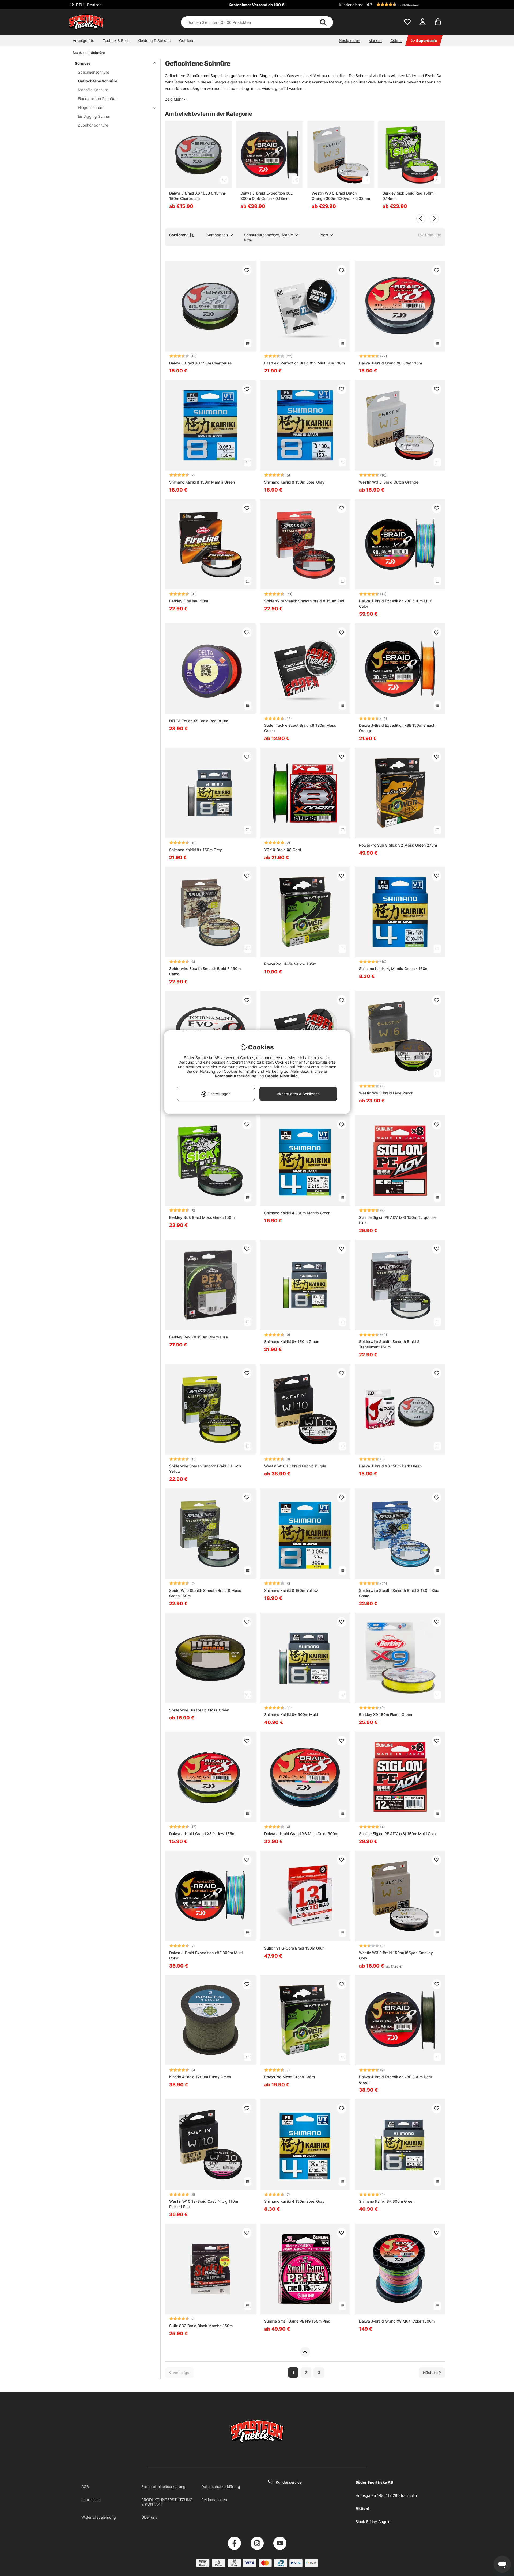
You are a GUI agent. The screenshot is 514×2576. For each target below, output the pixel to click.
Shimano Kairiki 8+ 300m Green (387, 2201)
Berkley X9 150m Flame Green (385, 1715)
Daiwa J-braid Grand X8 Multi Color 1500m (397, 2321)
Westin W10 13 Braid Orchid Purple (295, 1466)
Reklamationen (214, 2500)
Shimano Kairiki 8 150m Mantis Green (202, 482)
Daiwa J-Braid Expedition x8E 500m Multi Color (396, 604)
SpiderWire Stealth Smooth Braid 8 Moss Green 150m (205, 1593)
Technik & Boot (116, 41)
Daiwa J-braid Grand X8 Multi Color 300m (301, 1834)
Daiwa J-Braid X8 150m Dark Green (390, 1466)
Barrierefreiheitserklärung (163, 2486)
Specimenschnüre (94, 72)
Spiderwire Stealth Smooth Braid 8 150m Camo (205, 971)
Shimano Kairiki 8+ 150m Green (292, 1342)
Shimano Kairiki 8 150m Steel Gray (294, 482)
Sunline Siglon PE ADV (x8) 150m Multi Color (398, 1834)
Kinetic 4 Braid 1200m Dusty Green (200, 2077)
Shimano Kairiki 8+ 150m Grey (196, 850)
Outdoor (186, 41)
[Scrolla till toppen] (305, 2352)
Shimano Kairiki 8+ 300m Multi (291, 1715)
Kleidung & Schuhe (154, 41)
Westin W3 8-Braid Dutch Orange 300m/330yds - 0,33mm (341, 196)
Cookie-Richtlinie (282, 1076)
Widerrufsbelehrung (99, 2517)
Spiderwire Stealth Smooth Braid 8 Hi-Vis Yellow (205, 1469)
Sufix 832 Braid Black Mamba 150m (201, 2326)
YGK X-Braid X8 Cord (283, 850)
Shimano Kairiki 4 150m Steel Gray (294, 2201)
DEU (88, 5)
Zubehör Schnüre (93, 125)
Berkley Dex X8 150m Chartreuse (199, 1337)
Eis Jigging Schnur (94, 116)
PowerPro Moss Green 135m (290, 2077)
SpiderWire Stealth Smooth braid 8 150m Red (304, 601)
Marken (375, 41)
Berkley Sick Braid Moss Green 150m (202, 1217)
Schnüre (98, 53)
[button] (405, 5)
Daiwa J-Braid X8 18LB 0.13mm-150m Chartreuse (198, 196)
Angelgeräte (84, 41)
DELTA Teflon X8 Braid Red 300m (199, 721)
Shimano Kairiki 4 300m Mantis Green (297, 1213)
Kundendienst (351, 5)
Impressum (91, 2500)
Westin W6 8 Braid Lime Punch (386, 1093)
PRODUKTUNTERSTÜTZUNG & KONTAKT (167, 2502)
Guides (396, 41)
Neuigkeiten (349, 41)
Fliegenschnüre (91, 107)
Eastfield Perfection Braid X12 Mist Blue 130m (305, 363)
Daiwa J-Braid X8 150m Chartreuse (200, 363)
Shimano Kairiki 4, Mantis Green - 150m (394, 969)
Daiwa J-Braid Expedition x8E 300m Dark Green (396, 2080)
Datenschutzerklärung (221, 2486)
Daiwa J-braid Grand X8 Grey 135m (390, 363)
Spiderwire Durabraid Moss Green (199, 1710)
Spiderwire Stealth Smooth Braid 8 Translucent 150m (389, 1344)
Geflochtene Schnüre (98, 81)
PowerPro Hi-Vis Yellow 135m (290, 964)
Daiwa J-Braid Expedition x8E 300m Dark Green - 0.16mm (267, 196)
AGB (85, 2486)
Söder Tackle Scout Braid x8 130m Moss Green (300, 728)
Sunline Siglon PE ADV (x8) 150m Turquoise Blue (397, 1220)
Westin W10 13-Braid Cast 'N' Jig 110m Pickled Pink (204, 2204)
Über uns (149, 2517)
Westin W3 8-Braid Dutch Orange (389, 482)
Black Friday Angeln (373, 2522)
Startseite (80, 53)
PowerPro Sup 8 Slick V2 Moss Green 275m (398, 845)
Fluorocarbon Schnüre (97, 99)
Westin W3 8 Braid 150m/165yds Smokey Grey (396, 1955)
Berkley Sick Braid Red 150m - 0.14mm (409, 196)
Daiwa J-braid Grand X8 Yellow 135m (202, 1834)
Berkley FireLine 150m (189, 601)
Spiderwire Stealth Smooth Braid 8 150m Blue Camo (399, 1593)
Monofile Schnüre (93, 90)
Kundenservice (289, 2482)
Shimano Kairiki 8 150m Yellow (291, 1590)
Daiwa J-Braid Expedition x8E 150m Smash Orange (397, 728)
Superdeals (426, 41)
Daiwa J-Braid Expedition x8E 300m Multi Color (206, 1955)
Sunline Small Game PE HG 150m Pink (297, 2321)
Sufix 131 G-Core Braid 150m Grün (294, 1948)
